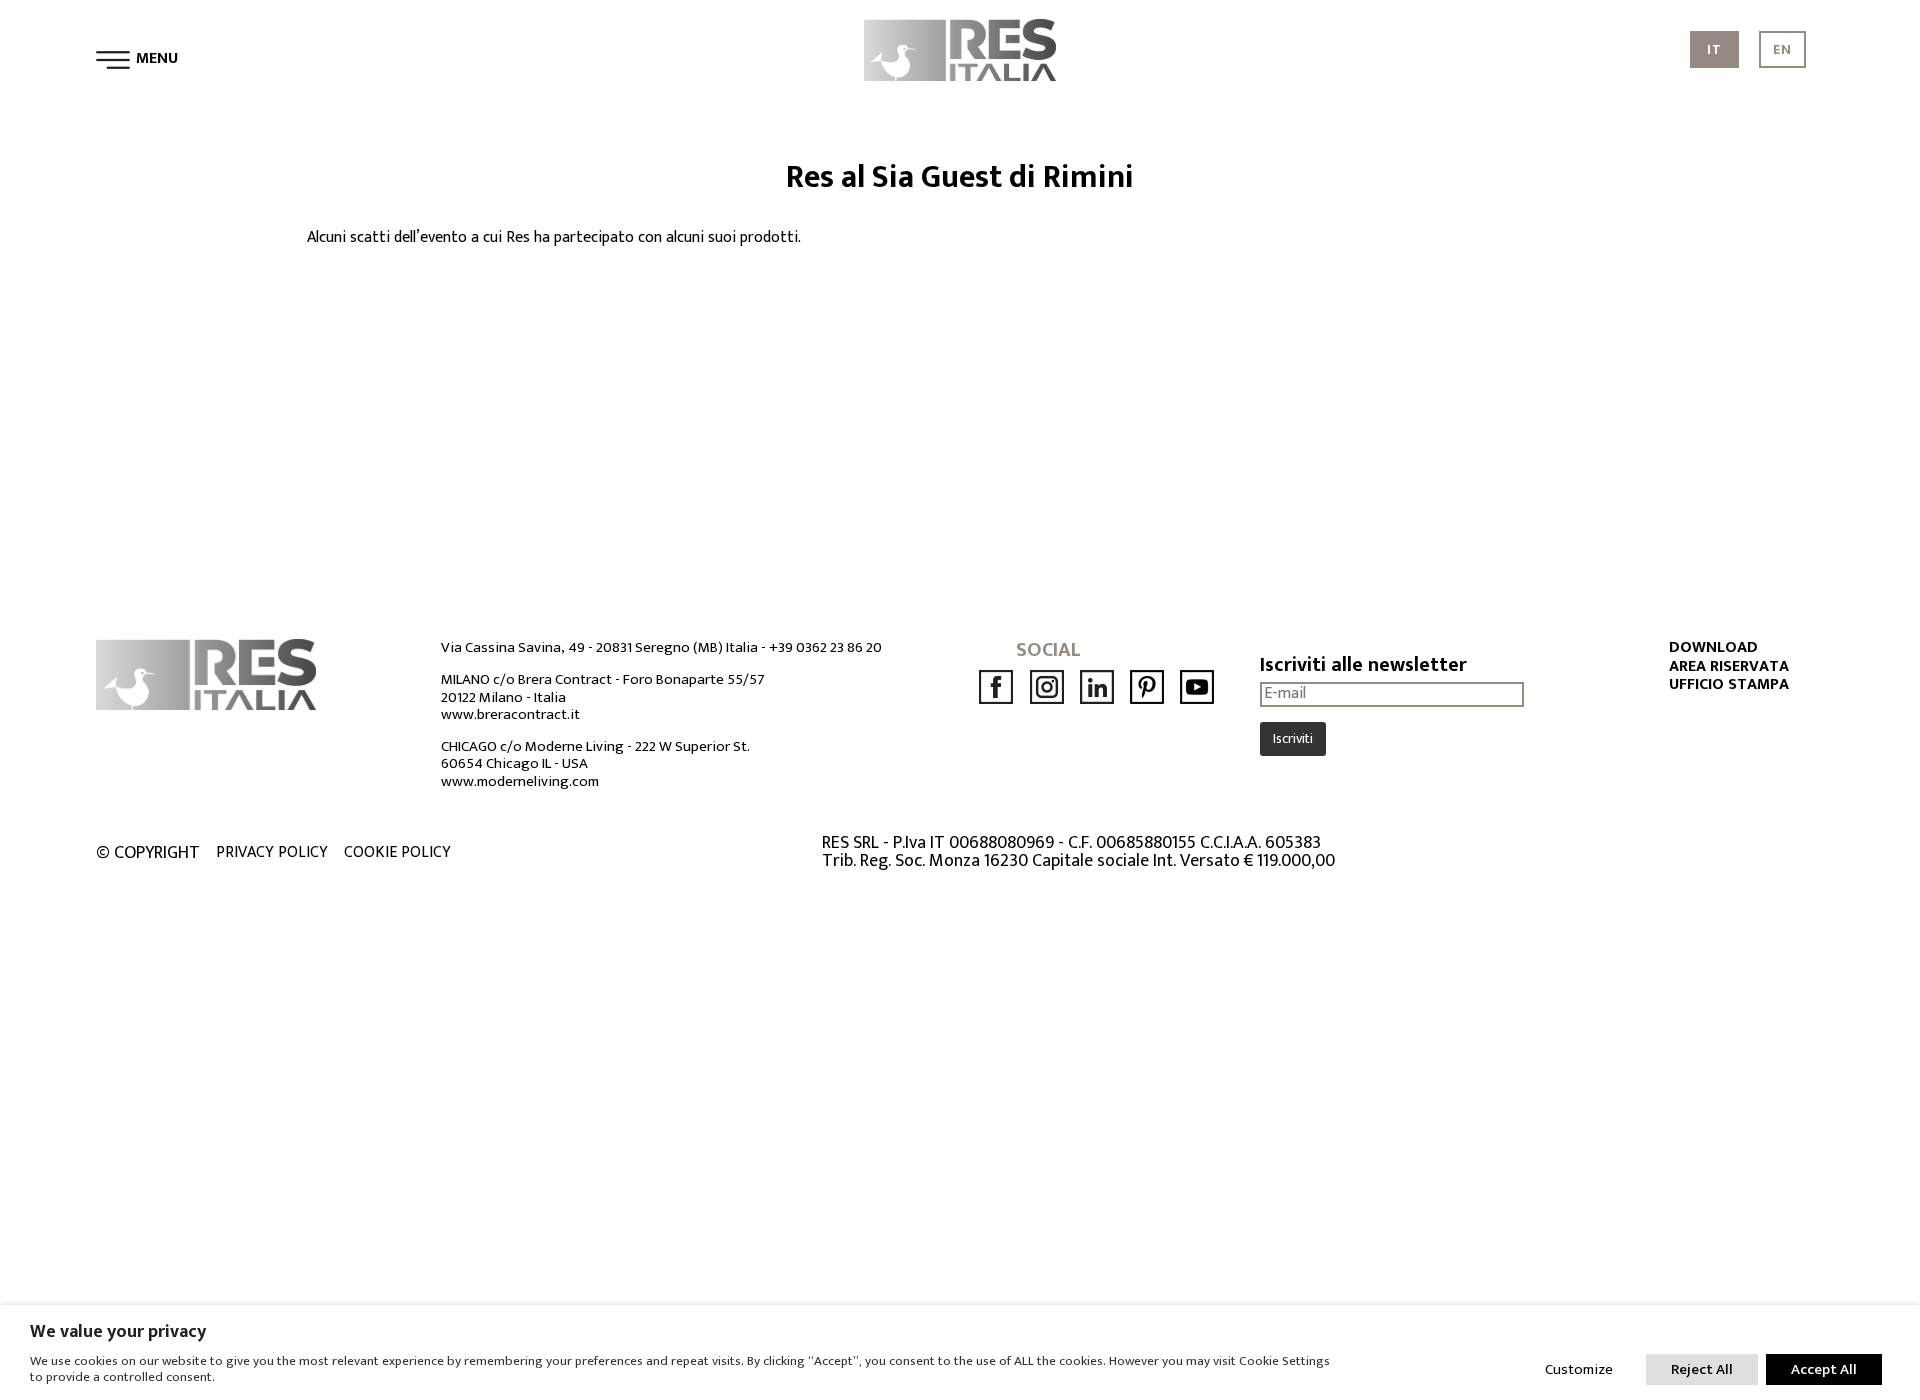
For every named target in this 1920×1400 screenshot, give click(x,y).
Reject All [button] (1702, 1369)
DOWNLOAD (1713, 648)
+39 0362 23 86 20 (825, 647)
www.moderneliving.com (520, 781)
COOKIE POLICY (397, 853)
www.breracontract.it (510, 714)
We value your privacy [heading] (118, 1332)
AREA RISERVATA (1729, 667)
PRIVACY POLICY (272, 853)
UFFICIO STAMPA (1729, 685)
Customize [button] (1579, 1369)
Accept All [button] (1824, 1369)
